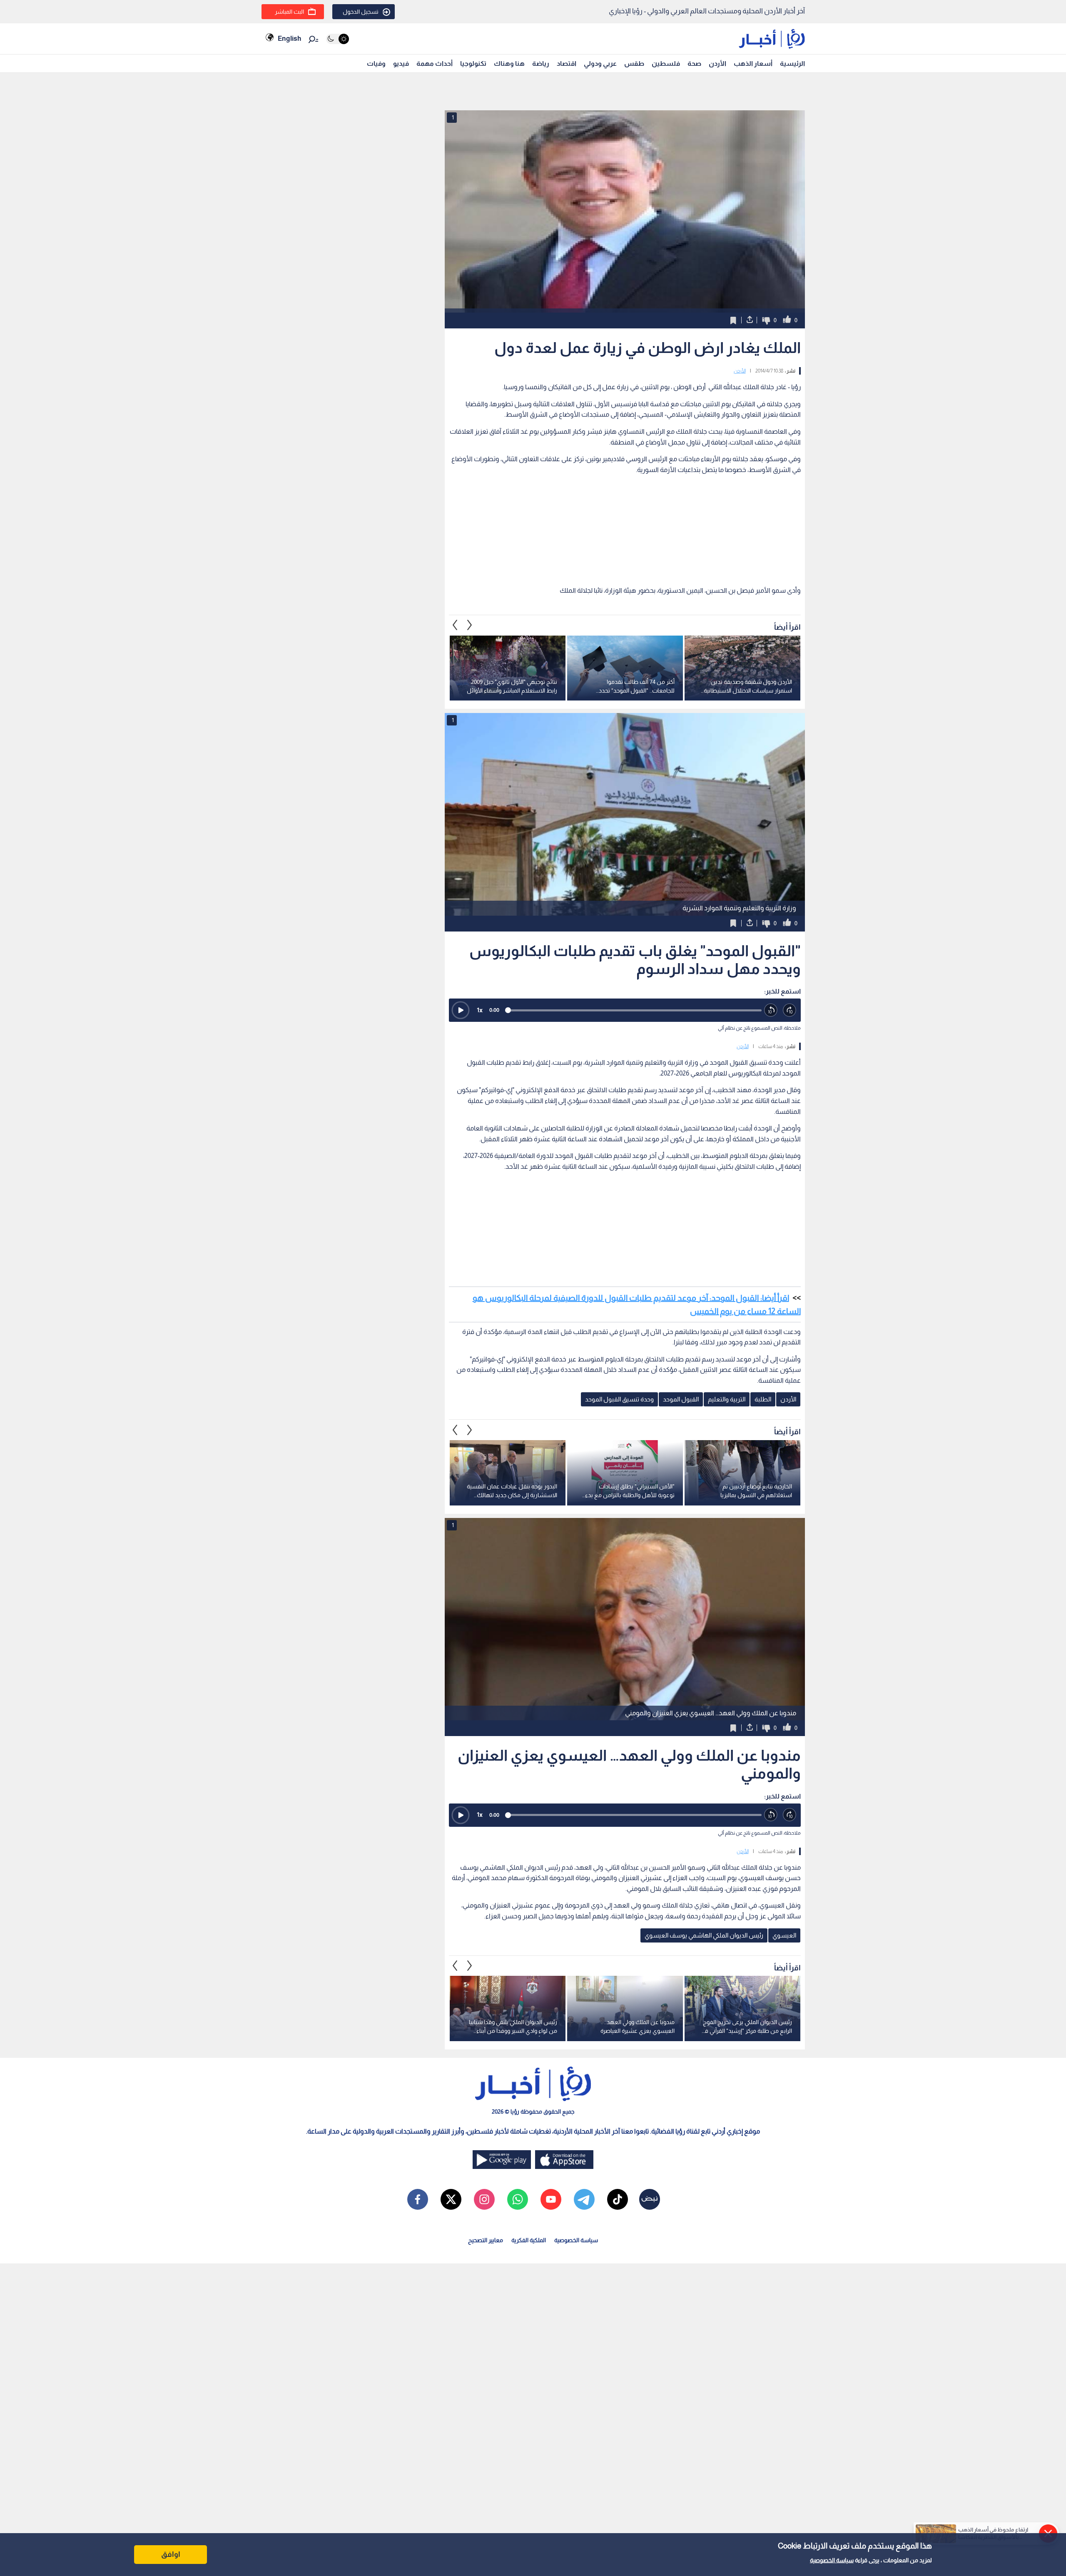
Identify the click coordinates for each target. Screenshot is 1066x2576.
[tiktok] (618, 2199)
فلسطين (666, 63)
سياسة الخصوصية (832, 2560)
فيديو (401, 63)
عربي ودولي (600, 63)
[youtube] (551, 2199)
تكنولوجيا (473, 63)
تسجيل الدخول (361, 12)
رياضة (541, 63)
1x (480, 1010)
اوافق (171, 2554)
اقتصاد (567, 63)
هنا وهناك (509, 63)
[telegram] (584, 2199)
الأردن (717, 63)
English (289, 39)
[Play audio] (461, 1010)
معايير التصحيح (486, 2240)
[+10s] (790, 1010)
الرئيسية (792, 63)
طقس (634, 63)
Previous (470, 625)
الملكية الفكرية (529, 2240)
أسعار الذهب (753, 63)
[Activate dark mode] (337, 39)
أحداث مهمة (435, 63)
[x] (451, 2199)
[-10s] (771, 1010)
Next (455, 625)
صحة (694, 63)
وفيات (376, 63)
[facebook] (418, 2199)
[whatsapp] (518, 2199)
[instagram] (484, 2199)
